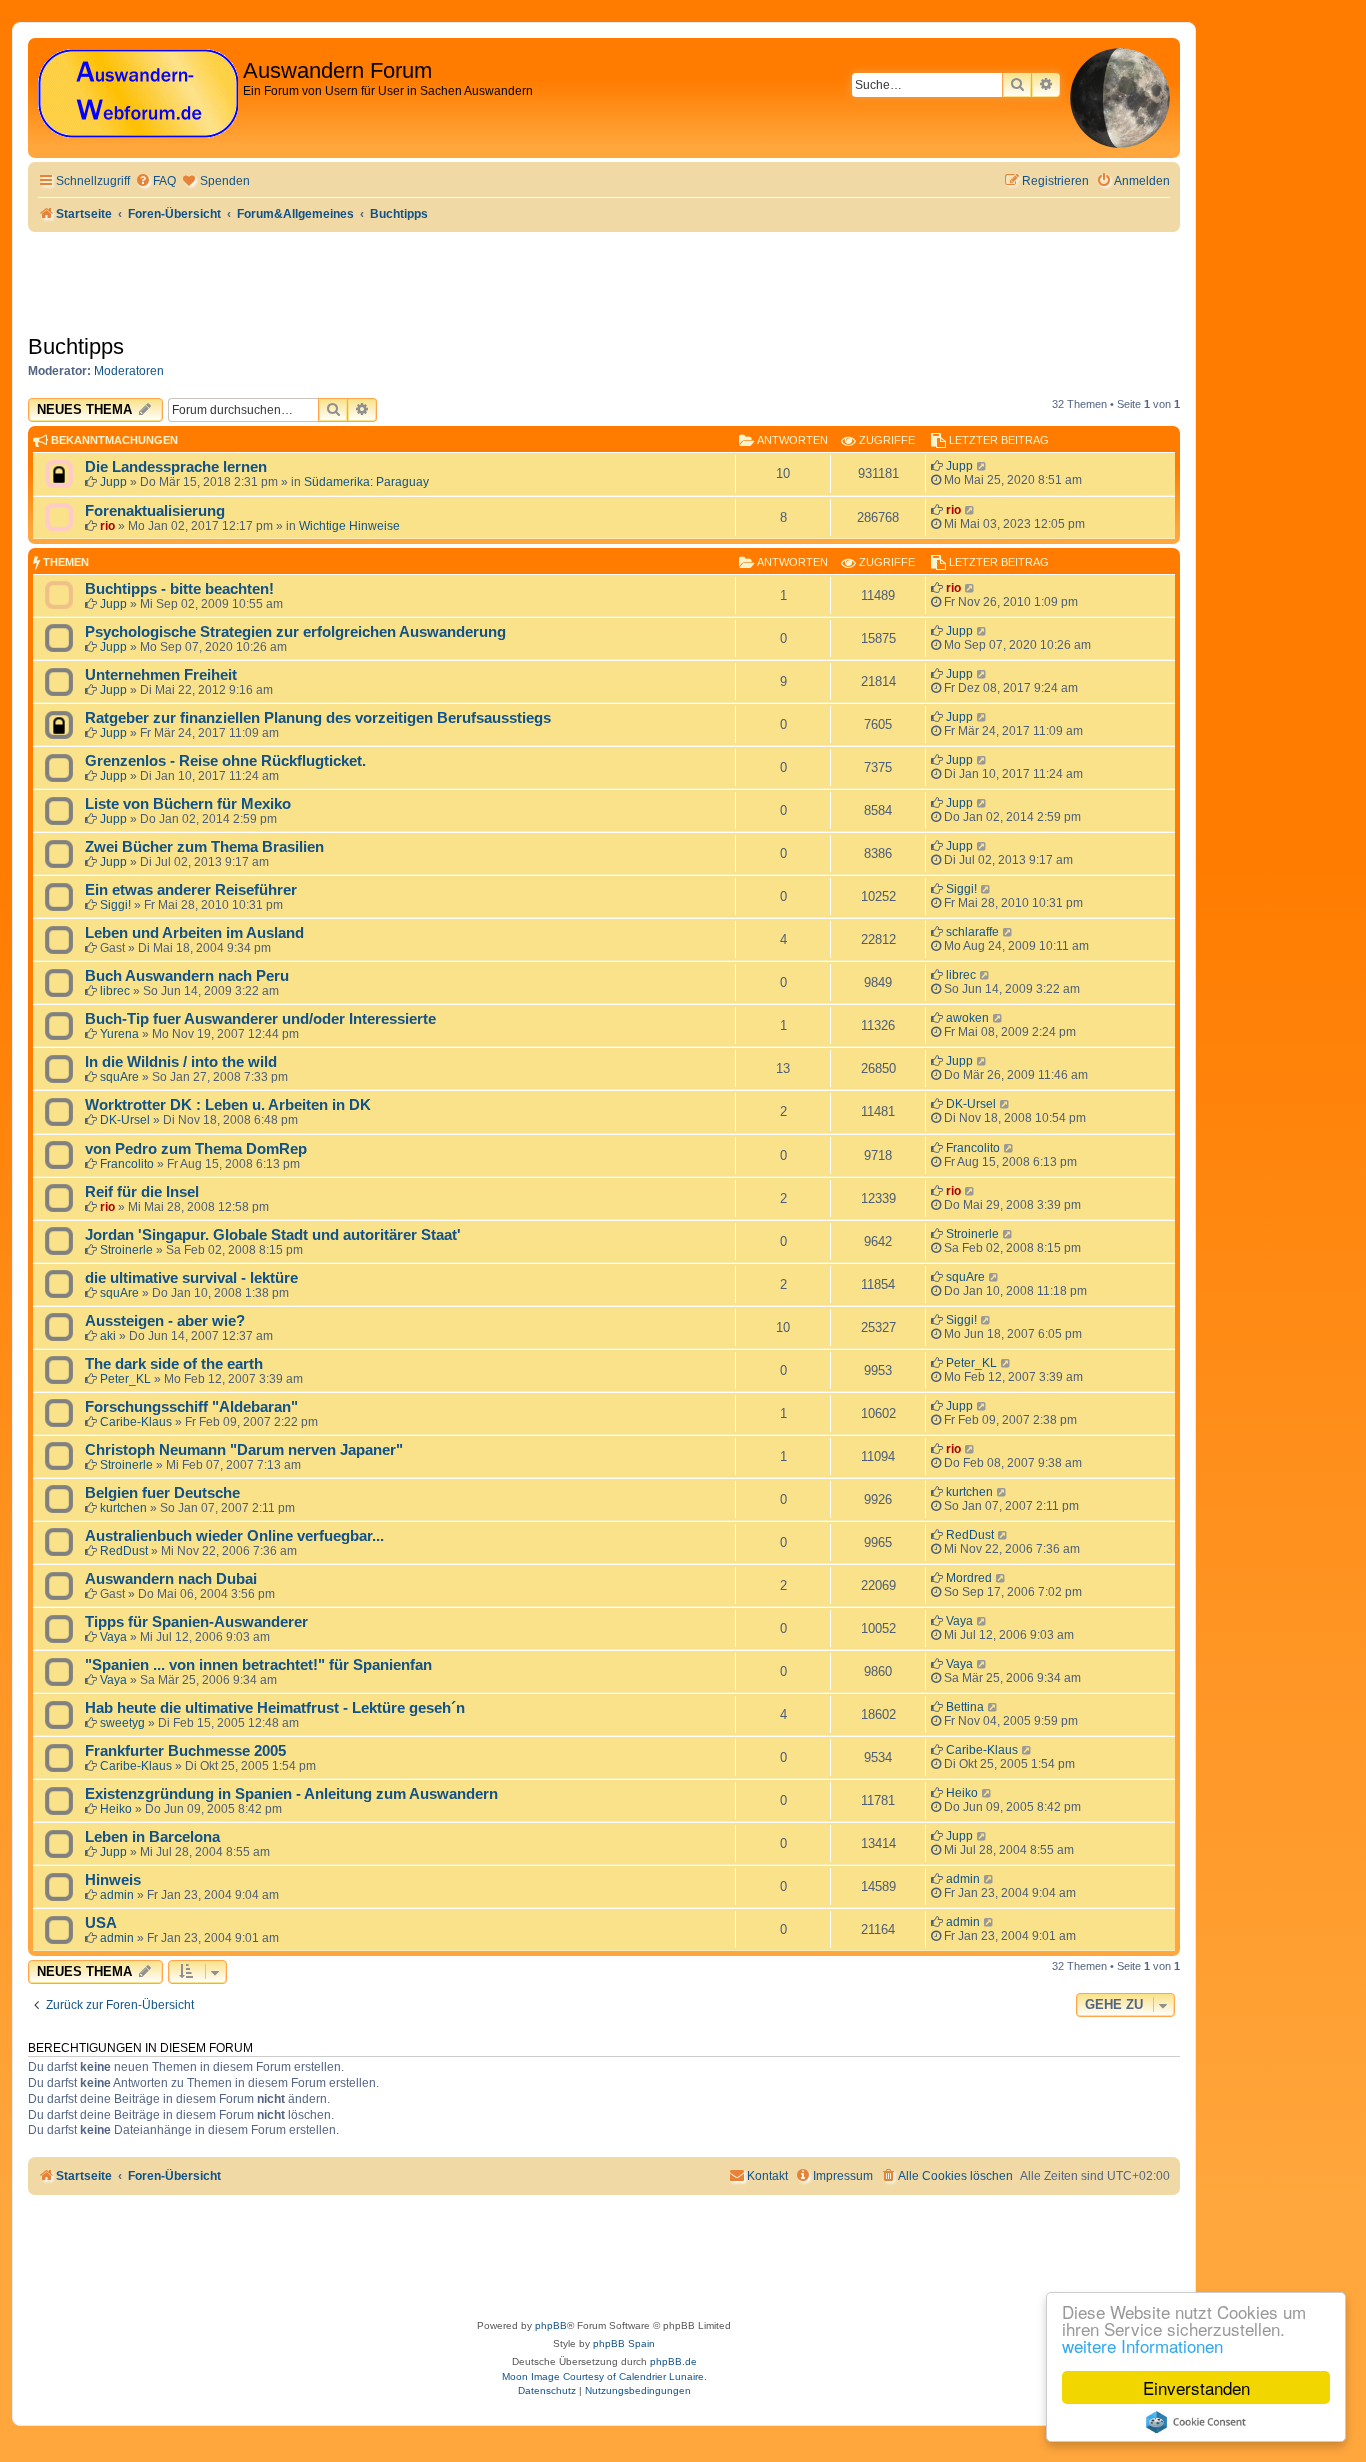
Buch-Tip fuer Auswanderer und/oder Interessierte (260, 1019)
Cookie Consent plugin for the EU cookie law (1196, 2422)
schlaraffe (972, 932)
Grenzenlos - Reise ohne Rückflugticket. (225, 761)
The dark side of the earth (174, 1364)
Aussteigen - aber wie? (165, 1321)
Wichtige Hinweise (349, 526)
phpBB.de (673, 2361)
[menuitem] (155, 181)
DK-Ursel (125, 1120)
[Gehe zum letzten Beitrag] (982, 466)
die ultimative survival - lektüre (191, 1278)
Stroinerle (126, 1250)
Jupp (113, 482)
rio (107, 526)
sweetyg (122, 1723)
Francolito (127, 1164)
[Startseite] (138, 94)
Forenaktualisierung (155, 511)
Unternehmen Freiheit (161, 675)
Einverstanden (1196, 2387)
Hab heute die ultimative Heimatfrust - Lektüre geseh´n (275, 1708)
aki (108, 1336)
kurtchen (123, 1508)
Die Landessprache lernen (176, 467)
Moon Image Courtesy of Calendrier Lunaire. (604, 2376)
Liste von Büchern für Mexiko (188, 804)
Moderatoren (129, 371)
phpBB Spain (624, 2343)
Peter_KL (125, 1379)
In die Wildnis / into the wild (181, 1062)
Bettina (965, 1707)
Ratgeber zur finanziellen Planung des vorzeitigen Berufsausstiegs (318, 718)
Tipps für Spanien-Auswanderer (196, 1622)
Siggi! (115, 905)
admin (117, 1895)
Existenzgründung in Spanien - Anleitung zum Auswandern (291, 1794)
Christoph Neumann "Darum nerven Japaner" (244, 1450)
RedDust (124, 1551)
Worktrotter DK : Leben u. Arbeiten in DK (228, 1105)
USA (101, 1923)
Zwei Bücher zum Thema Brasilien (204, 847)
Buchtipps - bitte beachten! (179, 589)
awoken (967, 1018)
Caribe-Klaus (136, 1422)
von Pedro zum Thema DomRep (196, 1149)
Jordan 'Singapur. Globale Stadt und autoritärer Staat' (273, 1235)
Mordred (969, 1578)
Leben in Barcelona (152, 1837)
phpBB (551, 2325)
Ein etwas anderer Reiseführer (191, 890)
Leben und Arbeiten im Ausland (194, 933)
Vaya (113, 1637)
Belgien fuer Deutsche (162, 1493)
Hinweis (113, 1880)
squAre (119, 1077)
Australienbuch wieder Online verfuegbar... (234, 1536)
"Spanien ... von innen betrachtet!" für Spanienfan (258, 1665)
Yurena (119, 1034)
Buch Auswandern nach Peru (187, 976)
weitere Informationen (1142, 2345)
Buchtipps (76, 346)
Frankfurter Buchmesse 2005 (185, 1751)
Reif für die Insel (142, 1192)
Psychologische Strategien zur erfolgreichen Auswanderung (295, 632)
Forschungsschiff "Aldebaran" (191, 1407)
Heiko (116, 1809)
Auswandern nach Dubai (171, 1579)
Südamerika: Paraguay (366, 482)
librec (115, 991)
